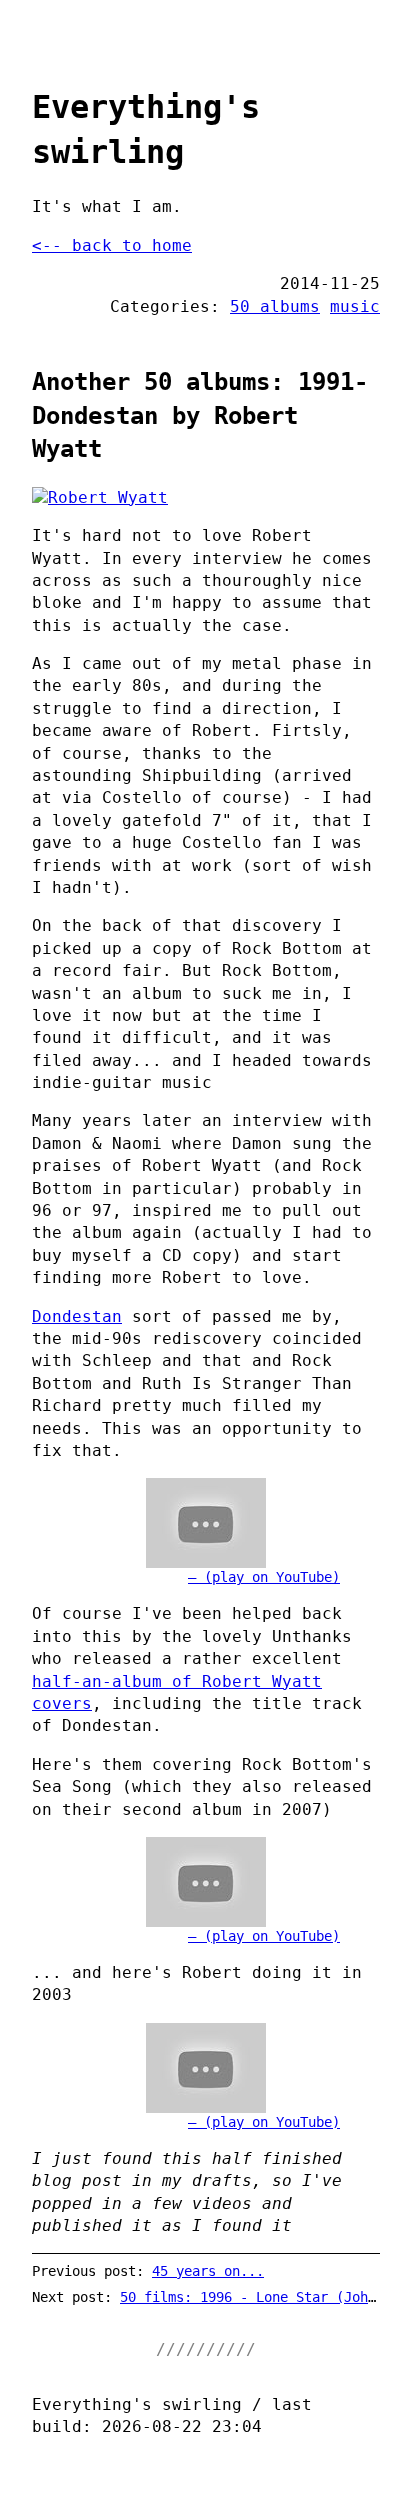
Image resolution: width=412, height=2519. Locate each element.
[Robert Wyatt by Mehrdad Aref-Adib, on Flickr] (206, 498)
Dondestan (77, 1316)
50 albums (275, 306)
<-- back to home (112, 245)
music (355, 306)
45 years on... (208, 2271)
